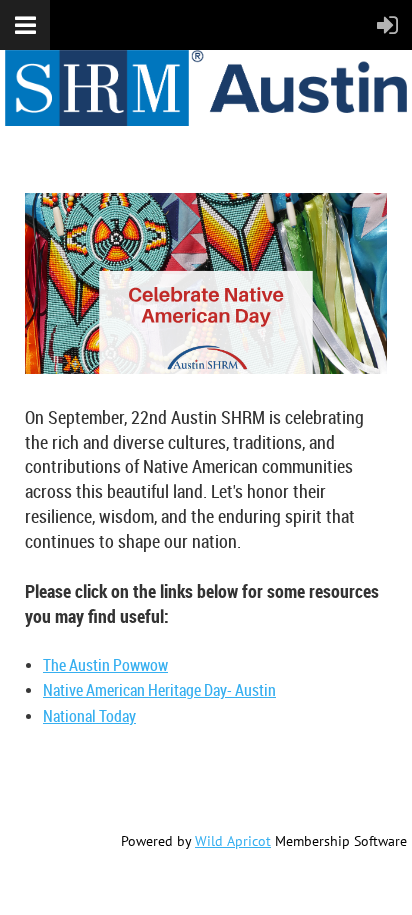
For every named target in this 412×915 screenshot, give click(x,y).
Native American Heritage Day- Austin (159, 690)
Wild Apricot (233, 841)
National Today (89, 716)
